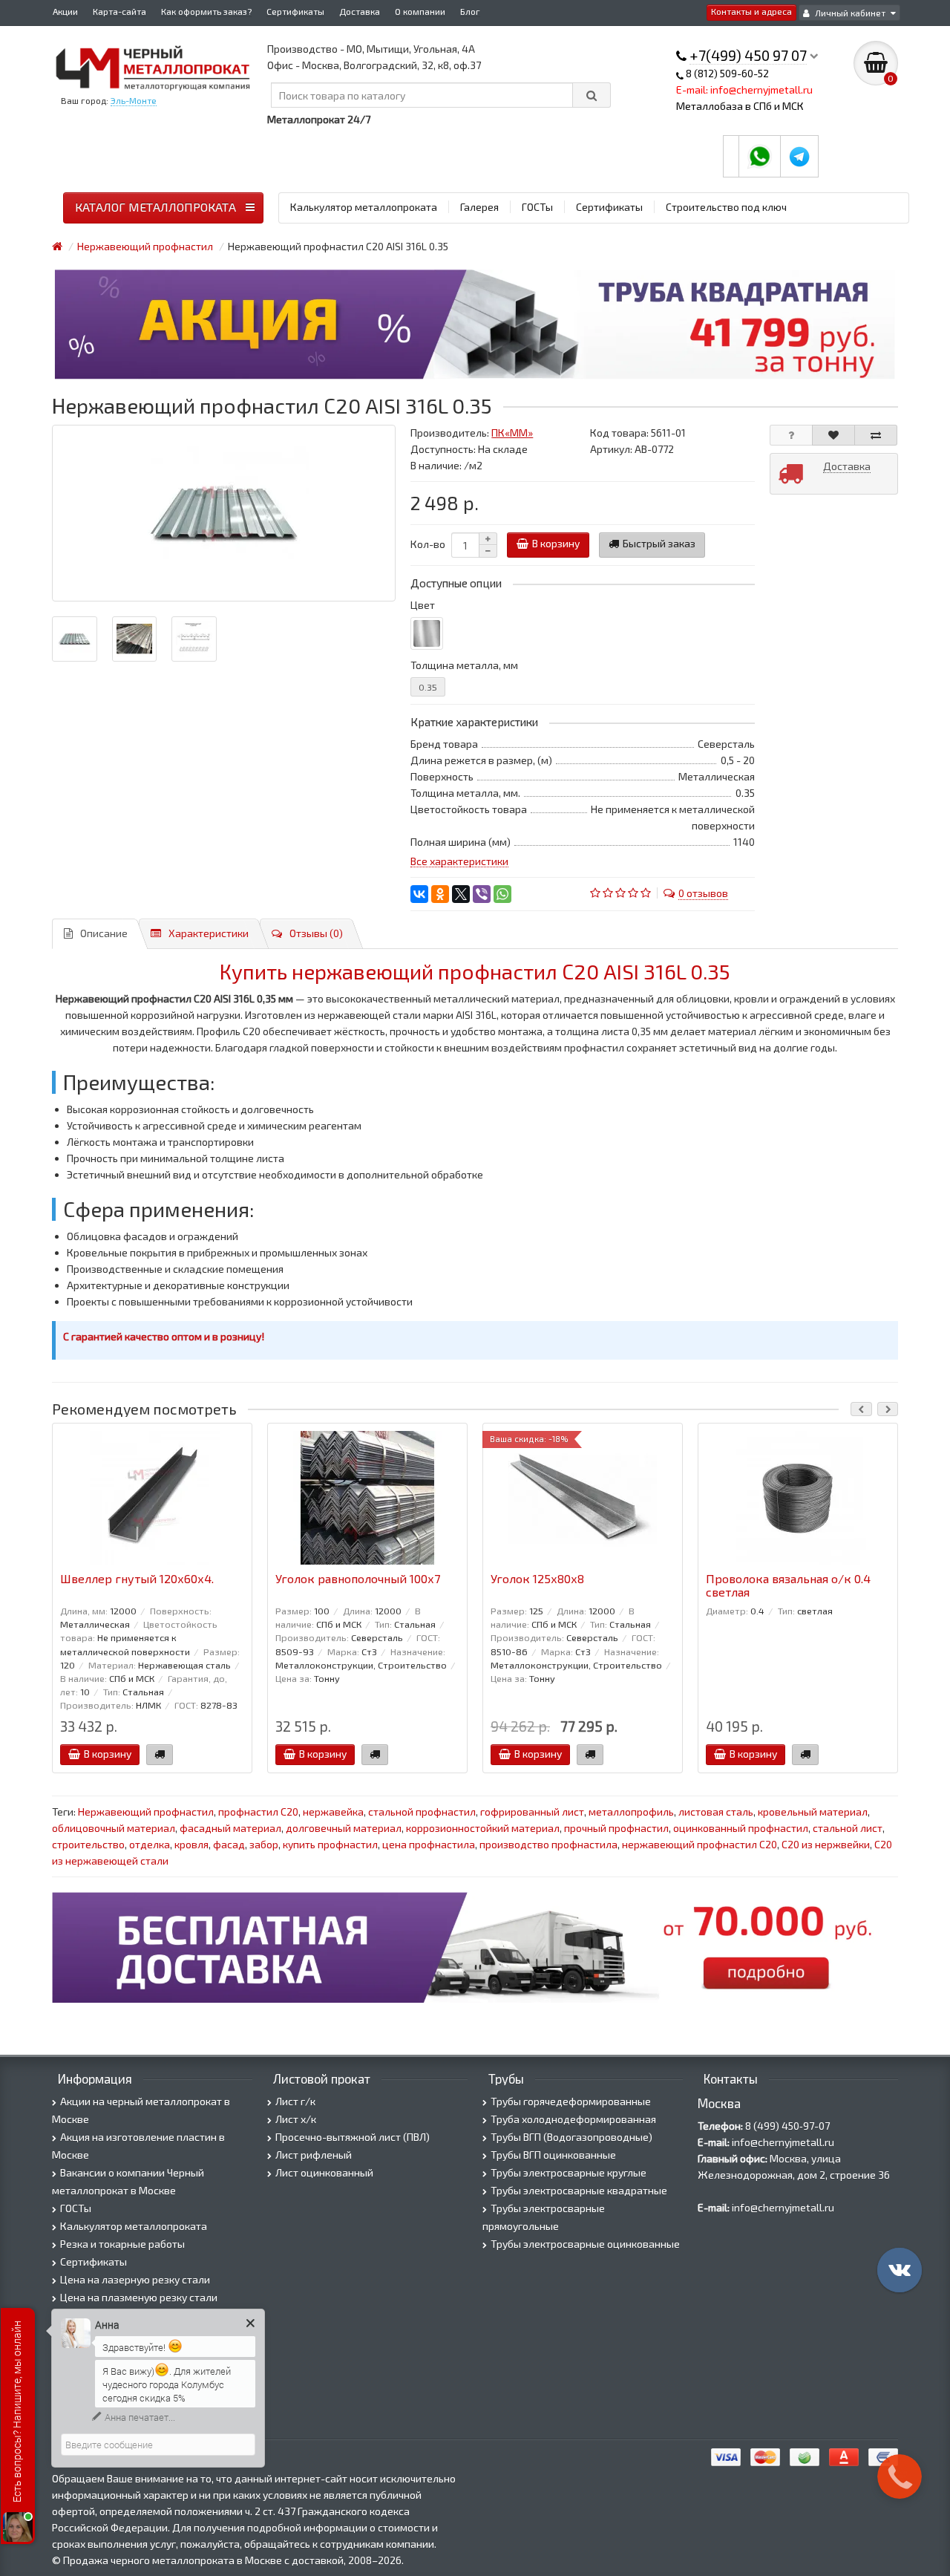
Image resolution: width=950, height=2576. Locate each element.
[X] (461, 894)
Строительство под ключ (726, 207)
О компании (420, 11)
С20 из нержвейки (826, 1844)
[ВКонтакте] (419, 894)
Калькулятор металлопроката (364, 207)
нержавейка (333, 1812)
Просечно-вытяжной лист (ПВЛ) (353, 2137)
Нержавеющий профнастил (146, 1812)
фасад (229, 1844)
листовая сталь (716, 1812)
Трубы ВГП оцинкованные (553, 2155)
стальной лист (848, 1828)
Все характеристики (459, 861)
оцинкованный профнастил (741, 1828)
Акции (65, 11)
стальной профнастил (422, 1812)
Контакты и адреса (751, 11)
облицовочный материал (114, 1828)
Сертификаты (295, 11)
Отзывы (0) (316, 933)
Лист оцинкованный (324, 2172)
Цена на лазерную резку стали (135, 2279)
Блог (470, 11)
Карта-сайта (119, 11)
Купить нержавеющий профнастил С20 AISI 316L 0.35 (475, 971)
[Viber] (482, 894)
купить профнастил (330, 1844)
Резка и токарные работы (122, 2244)
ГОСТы (537, 207)
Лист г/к (295, 2101)
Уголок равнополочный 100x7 (358, 1579)
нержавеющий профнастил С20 (700, 1844)
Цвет (423, 605)
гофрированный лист (532, 1812)
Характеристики (209, 933)
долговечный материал (344, 1828)
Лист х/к (296, 2119)
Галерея (479, 207)
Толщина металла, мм (464, 665)
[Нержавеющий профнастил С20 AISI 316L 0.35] (224, 513)
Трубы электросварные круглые (569, 2172)
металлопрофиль (631, 1812)
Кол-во (428, 544)
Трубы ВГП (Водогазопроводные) (571, 2137)
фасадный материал (230, 1828)
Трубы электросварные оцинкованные (585, 2244)
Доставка (360, 11)
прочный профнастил (616, 1828)
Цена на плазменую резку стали (139, 2297)
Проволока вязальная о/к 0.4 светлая (788, 1585)
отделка (150, 1844)
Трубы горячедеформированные (571, 2101)
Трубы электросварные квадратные (579, 2190)
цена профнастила (429, 1844)
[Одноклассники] (440, 894)
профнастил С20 (258, 1812)
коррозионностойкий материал (483, 1828)
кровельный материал (813, 1812)
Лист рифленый (314, 2155)
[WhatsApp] (502, 894)
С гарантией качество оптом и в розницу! (164, 1336)
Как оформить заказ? (206, 11)
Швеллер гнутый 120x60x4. (137, 1579)
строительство (88, 1844)
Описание (104, 933)
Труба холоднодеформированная (573, 2119)
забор (264, 1844)
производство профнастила (548, 1844)
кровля (191, 1844)
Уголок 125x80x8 (537, 1579)
